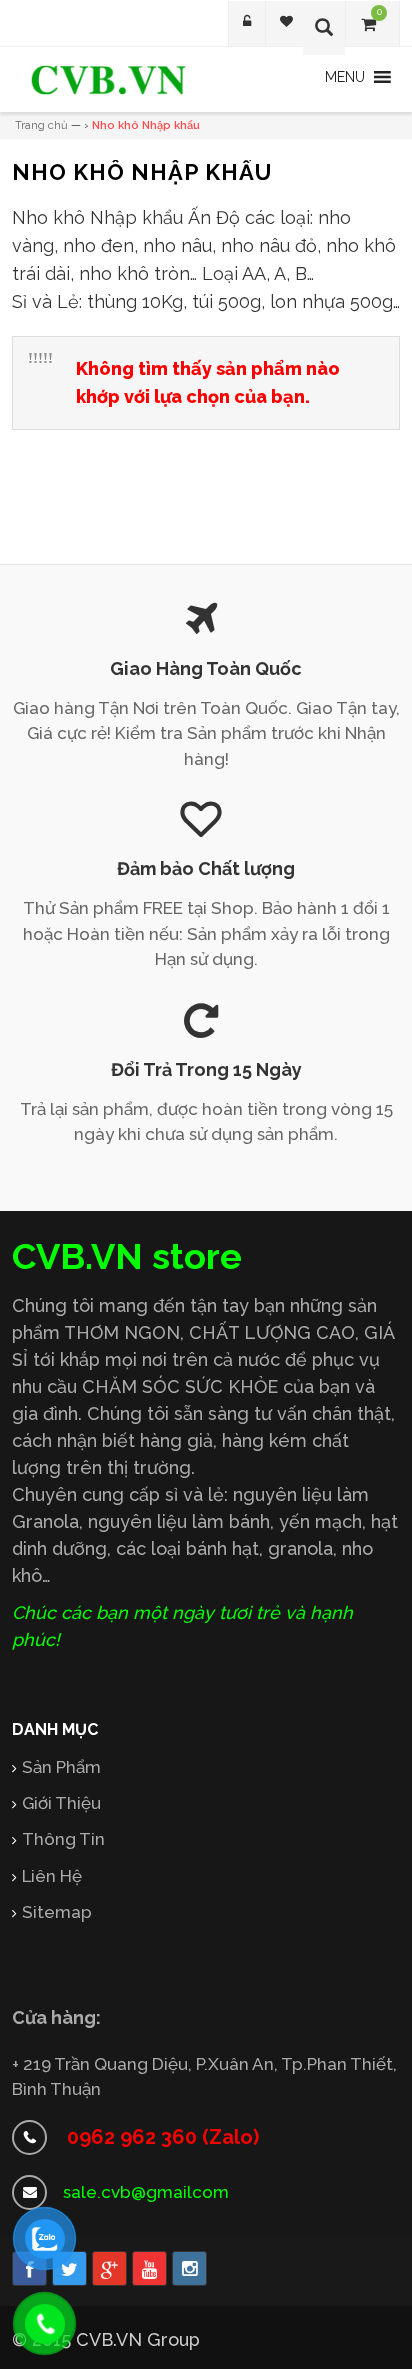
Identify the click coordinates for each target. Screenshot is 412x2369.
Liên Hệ (52, 1876)
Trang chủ (41, 125)
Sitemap (57, 1912)
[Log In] (247, 23)
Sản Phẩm (61, 1767)
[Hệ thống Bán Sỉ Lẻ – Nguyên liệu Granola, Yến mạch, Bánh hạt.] (108, 80)
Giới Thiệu (61, 1803)
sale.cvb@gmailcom (146, 2192)
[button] (345, 77)
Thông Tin (63, 1839)
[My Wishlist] (286, 23)
